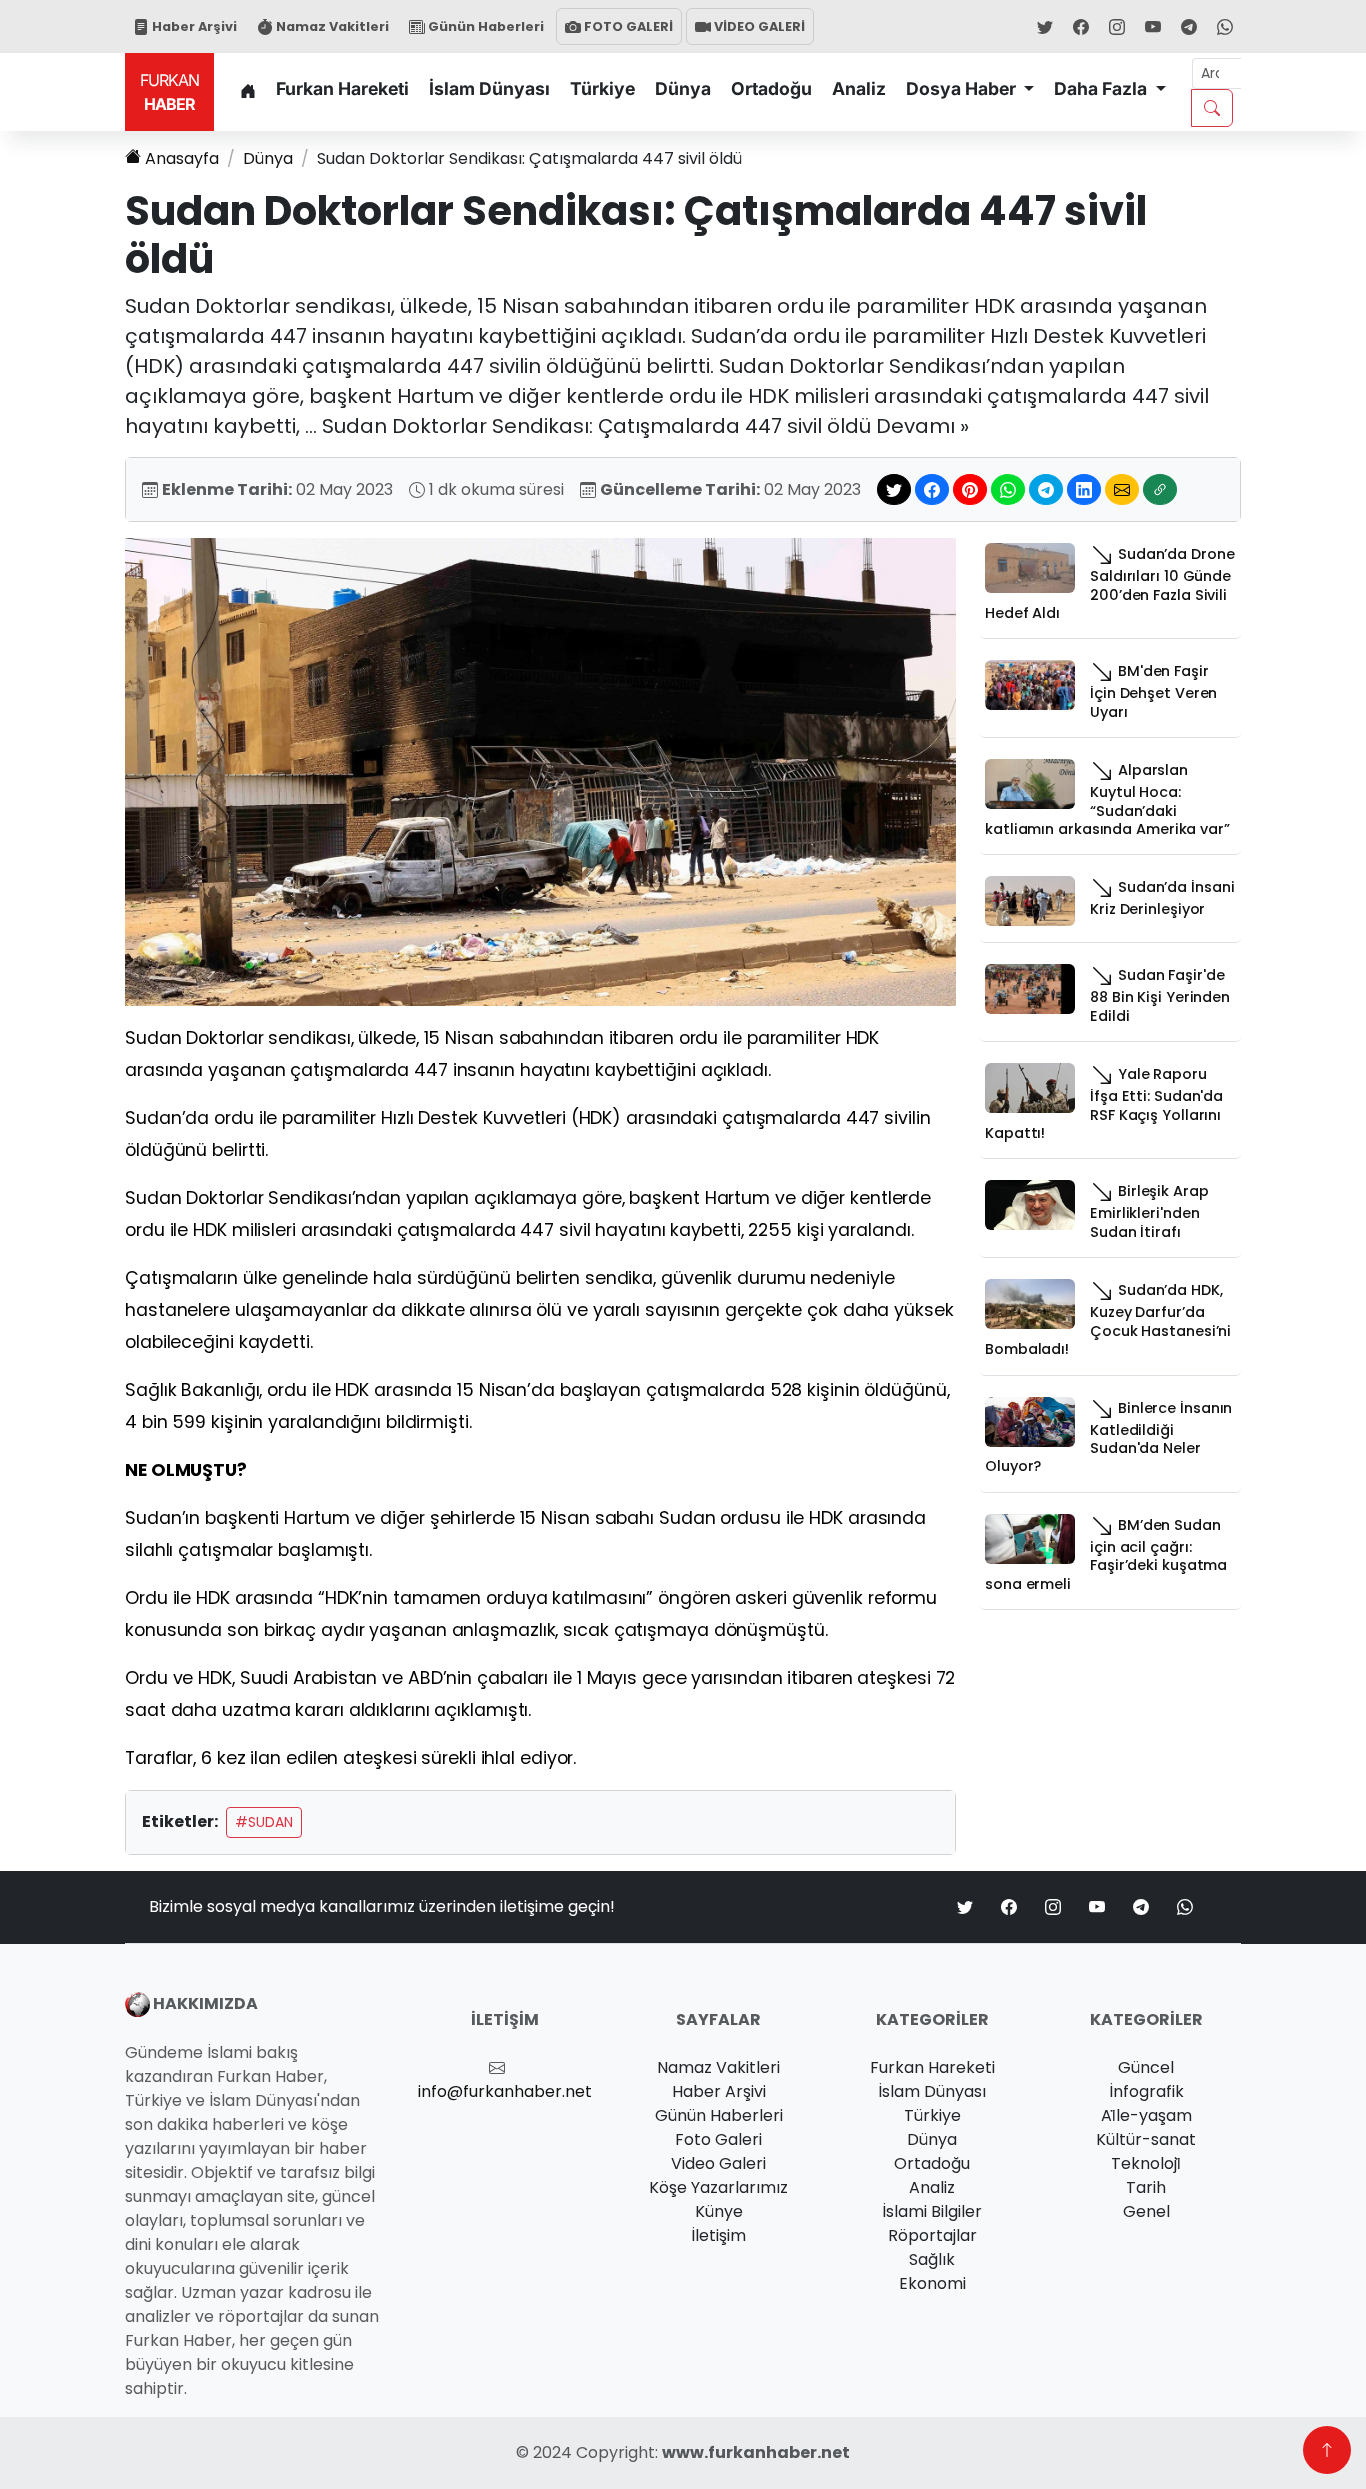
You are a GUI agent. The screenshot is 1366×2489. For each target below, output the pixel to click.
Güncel (1146, 2067)
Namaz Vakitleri (331, 26)
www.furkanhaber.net (756, 2452)
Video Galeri (718, 2163)
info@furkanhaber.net (505, 2091)
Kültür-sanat (1146, 2139)
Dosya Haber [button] (963, 88)
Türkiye (602, 88)
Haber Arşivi (193, 26)
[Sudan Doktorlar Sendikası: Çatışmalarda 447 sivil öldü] (540, 770)
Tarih (1146, 2187)
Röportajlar (932, 2235)
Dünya (683, 88)
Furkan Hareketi (342, 88)
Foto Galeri (718, 2139)
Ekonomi (932, 2283)
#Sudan (264, 1822)
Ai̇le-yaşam (1146, 2115)
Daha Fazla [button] (1102, 88)
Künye (719, 2211)
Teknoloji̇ (1146, 2163)
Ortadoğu (771, 88)
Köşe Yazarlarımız (718, 2187)
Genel (1146, 2211)
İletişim (718, 2235)
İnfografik (1146, 2091)
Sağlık (932, 2259)
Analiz (859, 88)
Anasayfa (182, 158)
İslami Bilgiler (932, 2211)
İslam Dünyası (489, 88)
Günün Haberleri (484, 26)
